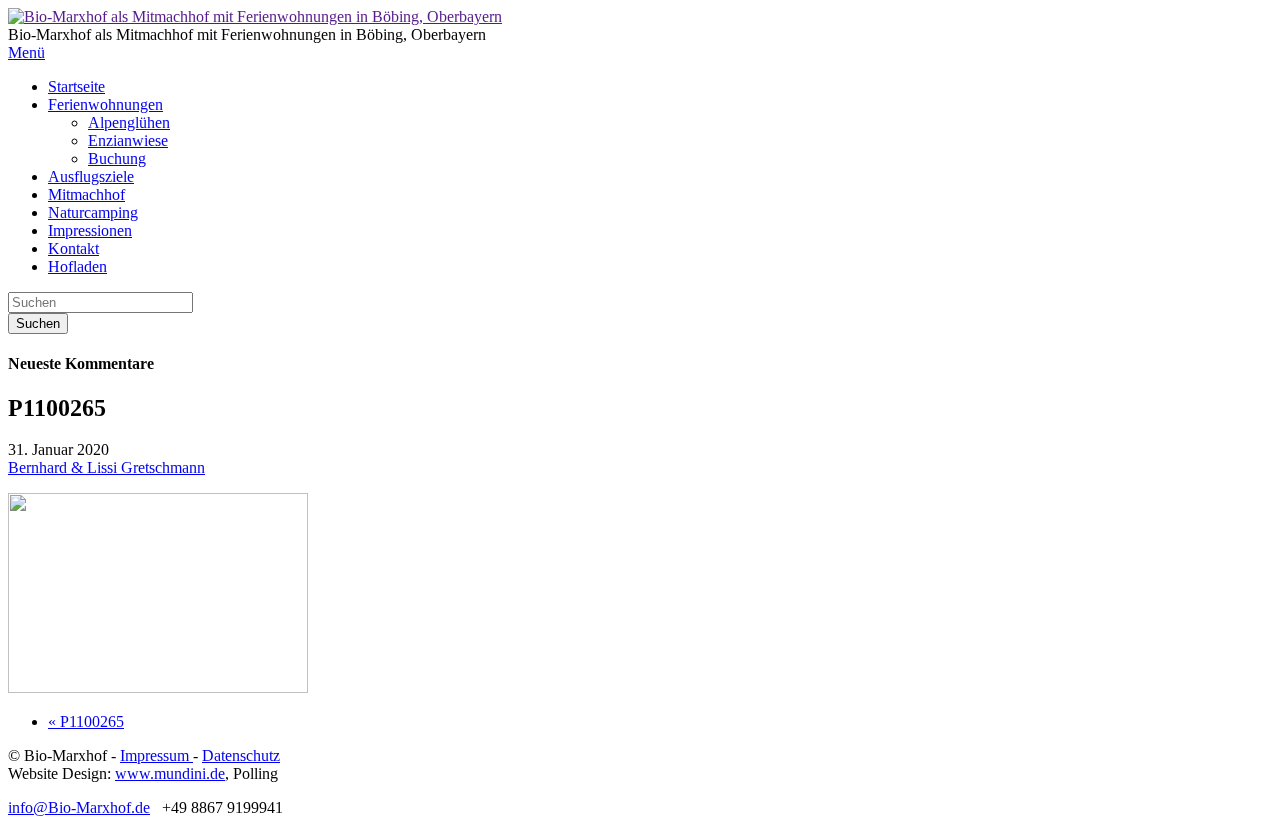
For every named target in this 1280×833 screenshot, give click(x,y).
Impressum (156, 755)
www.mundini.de (170, 773)
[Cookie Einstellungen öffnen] (44, 807)
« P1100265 (86, 721)
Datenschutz (241, 755)
